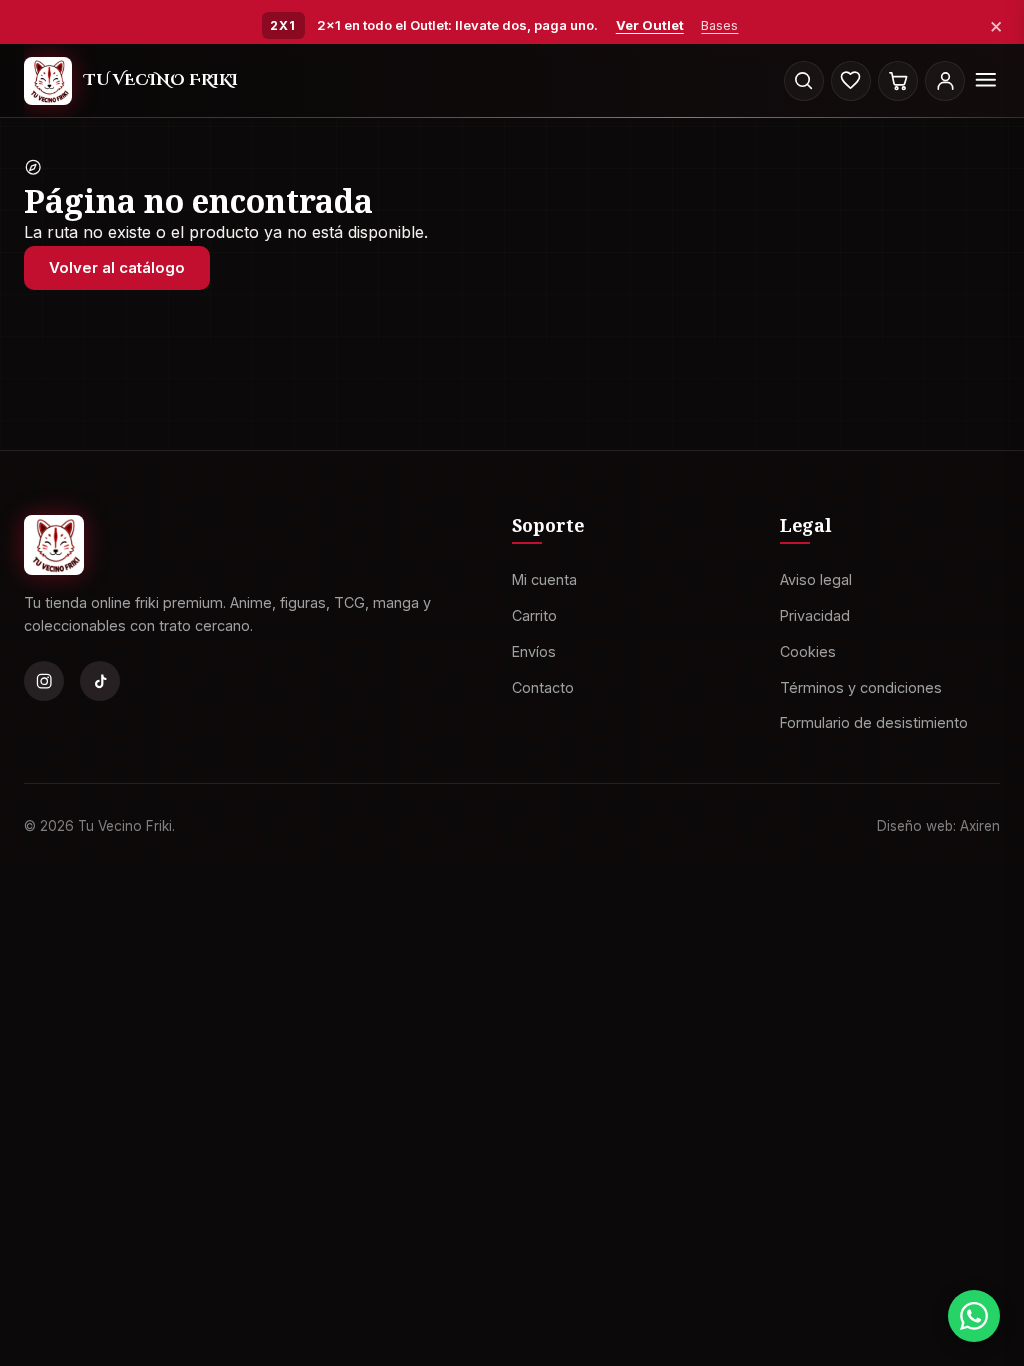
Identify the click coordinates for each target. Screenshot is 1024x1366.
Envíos (534, 650)
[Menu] (986, 81)
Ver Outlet (650, 25)
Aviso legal (816, 579)
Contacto (543, 686)
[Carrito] (898, 81)
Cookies (808, 650)
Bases (719, 25)
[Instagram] (44, 681)
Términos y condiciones (861, 686)
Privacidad (815, 615)
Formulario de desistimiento (874, 722)
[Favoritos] (851, 81)
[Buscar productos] (804, 81)
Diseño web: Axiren (938, 825)
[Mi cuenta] (945, 81)
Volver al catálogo (117, 267)
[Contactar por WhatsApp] (974, 1316)
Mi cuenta (544, 579)
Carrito (534, 615)
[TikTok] (100, 681)
